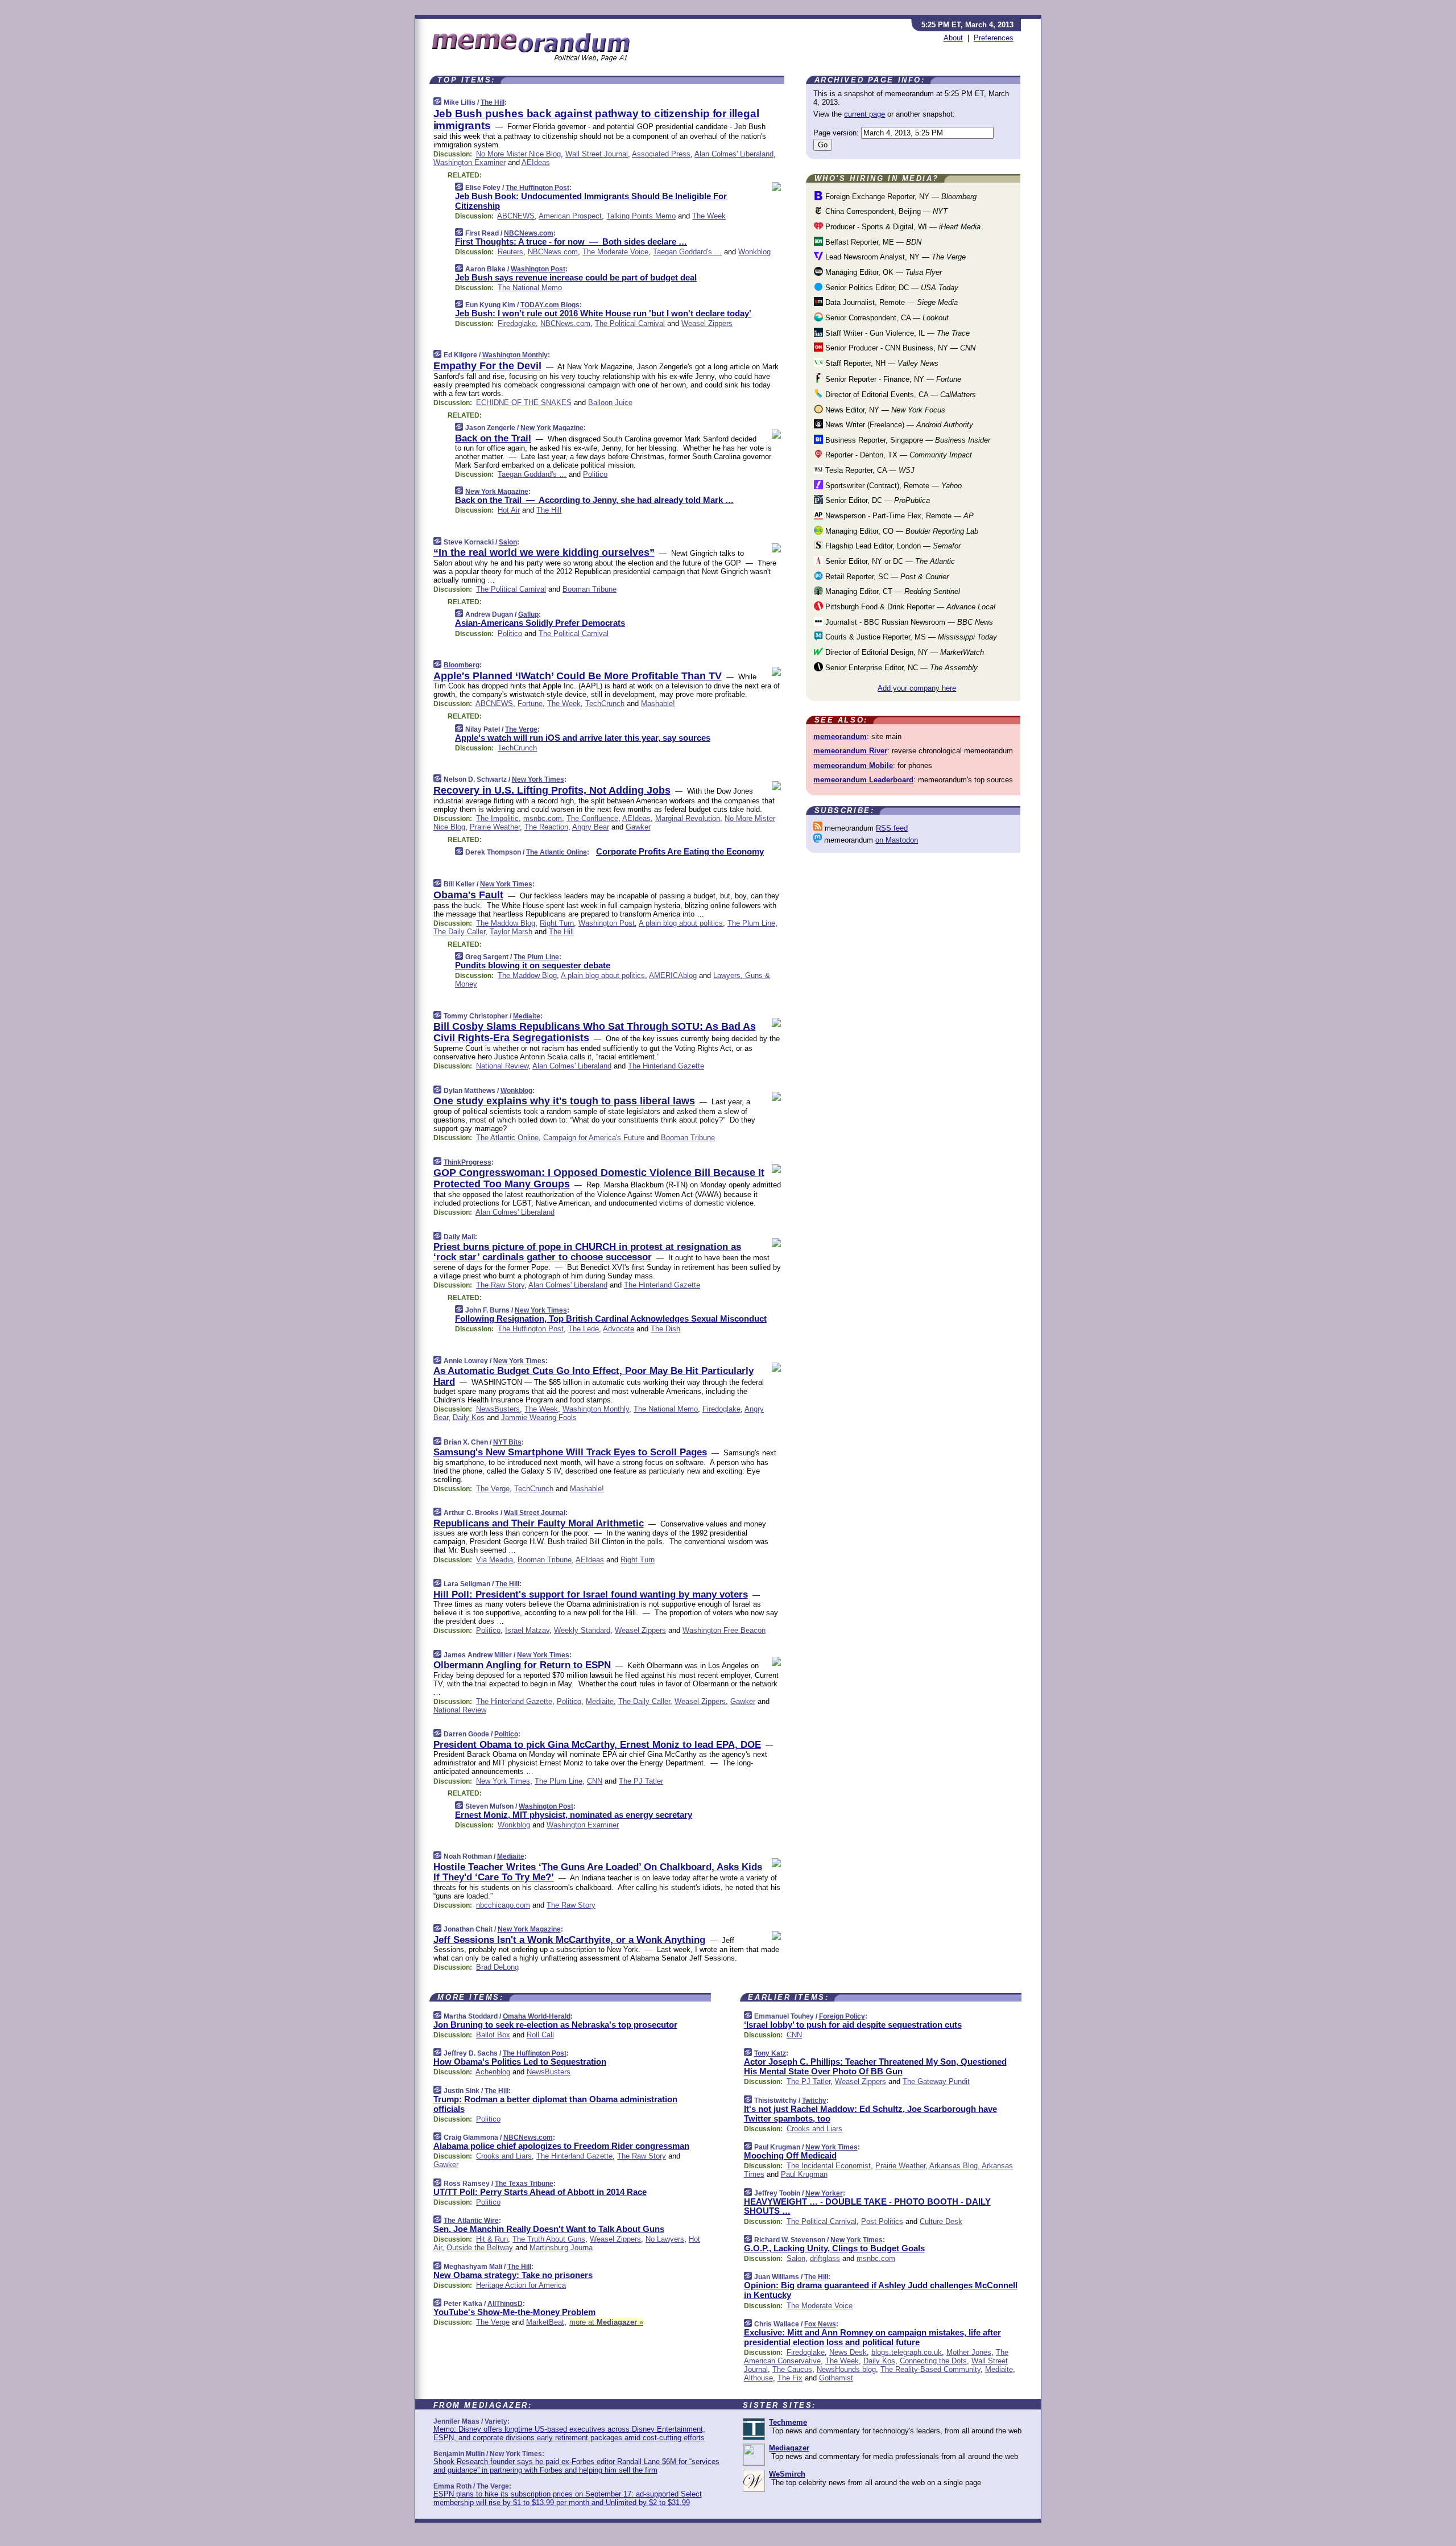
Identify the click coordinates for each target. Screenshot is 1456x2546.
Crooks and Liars (504, 2156)
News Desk (848, 2352)
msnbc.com (543, 818)
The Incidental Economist (829, 2166)
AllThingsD (505, 2304)
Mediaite (527, 1016)
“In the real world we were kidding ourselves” (544, 552)
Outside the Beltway (480, 2248)
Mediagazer (789, 2448)
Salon (508, 542)
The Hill (493, 102)
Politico (595, 474)
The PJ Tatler (641, 1781)
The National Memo (530, 288)
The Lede (584, 1329)
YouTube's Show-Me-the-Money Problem (514, 2312)
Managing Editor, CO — (901, 531)
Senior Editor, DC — (876, 500)
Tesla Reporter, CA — (869, 470)
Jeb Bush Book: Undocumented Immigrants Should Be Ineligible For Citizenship (591, 201)
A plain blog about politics (681, 923)
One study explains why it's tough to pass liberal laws (564, 1101)
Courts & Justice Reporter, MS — (910, 637)
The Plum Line (751, 923)
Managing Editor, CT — (892, 591)
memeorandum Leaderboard (863, 780)
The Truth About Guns (549, 2239)
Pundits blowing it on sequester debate (533, 965)
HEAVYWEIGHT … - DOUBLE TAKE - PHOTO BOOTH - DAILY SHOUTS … (867, 2206)
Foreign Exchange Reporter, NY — (900, 197)
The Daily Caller (459, 932)
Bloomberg (462, 665)
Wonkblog (754, 252)
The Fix (790, 2378)
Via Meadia (495, 1560)
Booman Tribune (590, 589)
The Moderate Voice (615, 252)
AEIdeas (536, 162)
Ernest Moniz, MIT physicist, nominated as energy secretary (574, 1815)
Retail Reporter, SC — (886, 577)
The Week (709, 216)
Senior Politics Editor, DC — (891, 288)
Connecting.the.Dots (933, 2361)
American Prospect (570, 216)
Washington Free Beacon (724, 1630)
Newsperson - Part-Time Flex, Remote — (898, 516)
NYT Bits (507, 1442)
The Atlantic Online (557, 852)
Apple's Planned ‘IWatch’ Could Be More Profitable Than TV (578, 676)
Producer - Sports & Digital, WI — (902, 227)
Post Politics (882, 2221)
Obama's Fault (468, 895)
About (953, 38)
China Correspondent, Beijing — (885, 211)
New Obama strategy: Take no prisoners (513, 2275)
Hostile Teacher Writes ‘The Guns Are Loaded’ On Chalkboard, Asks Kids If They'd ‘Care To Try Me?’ (598, 1872)
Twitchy (814, 2101)
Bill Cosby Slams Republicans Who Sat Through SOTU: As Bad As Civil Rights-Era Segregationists (595, 1032)
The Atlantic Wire (471, 2221)
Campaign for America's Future (594, 1138)
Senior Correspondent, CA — (886, 318)
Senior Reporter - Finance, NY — (892, 379)
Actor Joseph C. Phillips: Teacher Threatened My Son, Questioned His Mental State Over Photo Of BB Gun (875, 2066)
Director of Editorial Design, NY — (903, 652)
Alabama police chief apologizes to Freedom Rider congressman (561, 2146)
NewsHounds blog (846, 2369)
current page (864, 114)
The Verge (521, 729)
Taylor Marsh (511, 932)
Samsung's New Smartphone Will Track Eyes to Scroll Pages (570, 1452)
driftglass (825, 2258)
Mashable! (658, 703)
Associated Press (661, 154)
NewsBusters (498, 1409)
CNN (595, 1781)
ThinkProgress (468, 1162)
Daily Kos (469, 1418)
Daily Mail (459, 1237)
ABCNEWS (516, 216)
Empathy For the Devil (487, 366)
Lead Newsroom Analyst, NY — (894, 257)
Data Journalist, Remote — (890, 302)
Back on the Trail (493, 438)
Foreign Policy (842, 2016)
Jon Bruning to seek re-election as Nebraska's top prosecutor (555, 2025)
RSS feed (892, 828)
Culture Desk (941, 2221)
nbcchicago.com (503, 1905)
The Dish (665, 1329)
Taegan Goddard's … (687, 252)
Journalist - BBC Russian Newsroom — (908, 622)
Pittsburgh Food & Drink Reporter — (909, 607)
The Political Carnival (630, 323)
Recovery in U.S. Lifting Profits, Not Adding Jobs (552, 790)
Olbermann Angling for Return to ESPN (522, 1665)
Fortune (530, 703)
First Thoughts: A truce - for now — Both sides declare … (571, 242)
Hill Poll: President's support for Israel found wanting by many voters (591, 1594)
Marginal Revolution (688, 818)
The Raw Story (500, 1285)
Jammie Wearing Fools (539, 1418)
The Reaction (546, 827)
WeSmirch (787, 2474)
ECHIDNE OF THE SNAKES (524, 403)
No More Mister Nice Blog (518, 154)
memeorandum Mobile (853, 766)
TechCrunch (605, 703)
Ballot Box (493, 2035)
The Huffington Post (537, 188)
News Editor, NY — (884, 410)
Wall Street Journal (597, 154)
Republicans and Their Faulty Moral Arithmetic (539, 1523)
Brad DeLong (497, 1967)
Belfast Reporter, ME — (872, 242)
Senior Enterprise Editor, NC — (900, 668)
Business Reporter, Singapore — (907, 440)
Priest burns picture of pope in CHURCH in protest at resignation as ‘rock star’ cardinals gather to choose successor (587, 1252)
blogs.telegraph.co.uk (907, 2352)
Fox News (820, 2324)
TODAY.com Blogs (550, 305)
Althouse (758, 2378)
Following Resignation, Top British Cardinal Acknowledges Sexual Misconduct (611, 1319)
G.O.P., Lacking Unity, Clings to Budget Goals (834, 2248)
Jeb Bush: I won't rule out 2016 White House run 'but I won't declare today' (603, 313)
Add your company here (917, 688)
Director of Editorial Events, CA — (899, 395)
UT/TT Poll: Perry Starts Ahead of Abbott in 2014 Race (540, 2192)
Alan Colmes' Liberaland (734, 154)
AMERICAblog (673, 975)
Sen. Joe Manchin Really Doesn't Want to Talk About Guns (549, 2229)
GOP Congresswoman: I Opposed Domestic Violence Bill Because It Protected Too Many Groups (599, 1178)
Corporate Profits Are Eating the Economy (680, 851)
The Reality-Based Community (930, 2369)
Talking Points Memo (641, 216)
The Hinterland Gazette (666, 1066)
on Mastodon (897, 840)
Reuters (510, 252)
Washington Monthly (515, 355)
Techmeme (788, 2422)
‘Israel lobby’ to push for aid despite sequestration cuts (853, 2025)
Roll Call (540, 2035)
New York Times (538, 779)
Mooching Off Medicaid (790, 2155)
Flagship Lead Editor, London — (892, 546)
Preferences (994, 38)
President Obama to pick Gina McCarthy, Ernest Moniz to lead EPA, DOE (597, 1745)
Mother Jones (969, 2352)
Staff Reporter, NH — (881, 363)
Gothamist (836, 2378)
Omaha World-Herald (537, 2016)
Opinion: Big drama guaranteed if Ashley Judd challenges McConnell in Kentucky (881, 2290)
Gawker (638, 827)
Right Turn (557, 923)
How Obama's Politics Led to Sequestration (520, 2062)
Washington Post (538, 269)
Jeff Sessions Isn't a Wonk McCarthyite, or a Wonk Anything (569, 1940)
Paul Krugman (804, 2174)
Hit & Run (492, 2239)
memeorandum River (850, 751)
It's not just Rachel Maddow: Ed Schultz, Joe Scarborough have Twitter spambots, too (870, 2114)
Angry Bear (591, 827)
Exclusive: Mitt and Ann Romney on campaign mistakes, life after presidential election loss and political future (872, 2337)
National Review (502, 1066)
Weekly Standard (582, 1630)
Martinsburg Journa (561, 2248)
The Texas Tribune (524, 2184)
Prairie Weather (495, 827)
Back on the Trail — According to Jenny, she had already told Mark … (594, 500)
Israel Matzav (527, 1630)
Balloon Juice (610, 403)
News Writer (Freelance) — (898, 425)
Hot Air (509, 510)
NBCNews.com (529, 233)
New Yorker (824, 2193)
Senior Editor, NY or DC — (889, 561)
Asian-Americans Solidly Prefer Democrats (540, 623)
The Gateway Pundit (936, 2081)
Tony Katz (770, 2053)
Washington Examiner (470, 162)
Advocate (619, 1329)
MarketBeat (545, 2322)
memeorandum (840, 736)
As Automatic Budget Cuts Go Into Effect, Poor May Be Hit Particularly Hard (593, 1376)
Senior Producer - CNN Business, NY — (899, 348)
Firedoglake (517, 323)
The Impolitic (497, 818)
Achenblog (493, 2072)
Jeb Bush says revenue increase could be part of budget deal (576, 277)
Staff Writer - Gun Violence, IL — (896, 333)
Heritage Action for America (521, 2285)
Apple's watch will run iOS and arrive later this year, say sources (583, 738)
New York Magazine (552, 428)
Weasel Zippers (707, 323)
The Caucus (792, 2369)
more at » (606, 2322)
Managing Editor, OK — (882, 272)
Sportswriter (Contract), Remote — (892, 486)
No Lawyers (665, 2239)
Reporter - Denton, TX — (897, 455)
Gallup (528, 614)
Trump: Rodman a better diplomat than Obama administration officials (555, 2104)
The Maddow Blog (506, 923)
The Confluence (592, 818)
